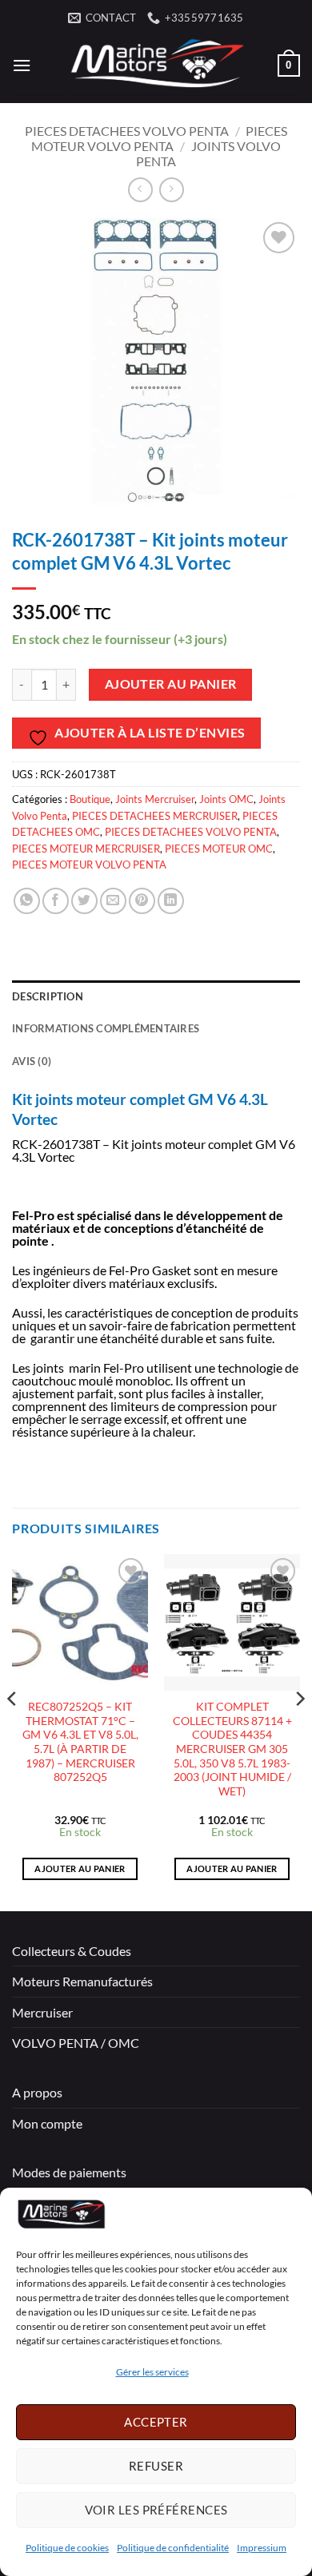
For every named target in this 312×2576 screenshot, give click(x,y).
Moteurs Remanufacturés (82, 1981)
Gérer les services (152, 2372)
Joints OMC (226, 799)
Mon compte (47, 2123)
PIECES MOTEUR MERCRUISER (86, 849)
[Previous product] (172, 190)
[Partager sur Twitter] (84, 901)
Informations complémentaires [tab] (106, 1028)
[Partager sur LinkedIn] (171, 901)
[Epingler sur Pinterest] (142, 901)
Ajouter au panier (171, 684)
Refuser (156, 2466)
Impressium (262, 2548)
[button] (22, 65)
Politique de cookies (67, 2548)
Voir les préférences (156, 2510)
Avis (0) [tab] (32, 1061)
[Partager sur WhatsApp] (27, 901)
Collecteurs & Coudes (72, 1951)
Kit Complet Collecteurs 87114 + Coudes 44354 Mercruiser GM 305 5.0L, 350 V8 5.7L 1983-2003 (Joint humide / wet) (232, 1749)
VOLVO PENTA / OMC (76, 2043)
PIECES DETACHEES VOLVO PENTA (127, 131)
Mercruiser (42, 2012)
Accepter (156, 2422)
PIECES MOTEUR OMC (219, 849)
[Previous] (13, 1731)
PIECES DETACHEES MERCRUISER (155, 816)
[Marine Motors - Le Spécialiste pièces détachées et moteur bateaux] (154, 66)
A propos (37, 2092)
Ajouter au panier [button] (80, 1868)
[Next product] (140, 190)
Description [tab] (48, 996)
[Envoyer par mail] (113, 901)
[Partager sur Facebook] (56, 901)
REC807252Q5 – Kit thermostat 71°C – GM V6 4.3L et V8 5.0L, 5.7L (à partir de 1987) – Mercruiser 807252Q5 (80, 1742)
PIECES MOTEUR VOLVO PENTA (159, 138)
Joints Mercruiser (155, 799)
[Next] (299, 1731)
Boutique (90, 799)
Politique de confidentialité (173, 2548)
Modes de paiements (69, 2172)
